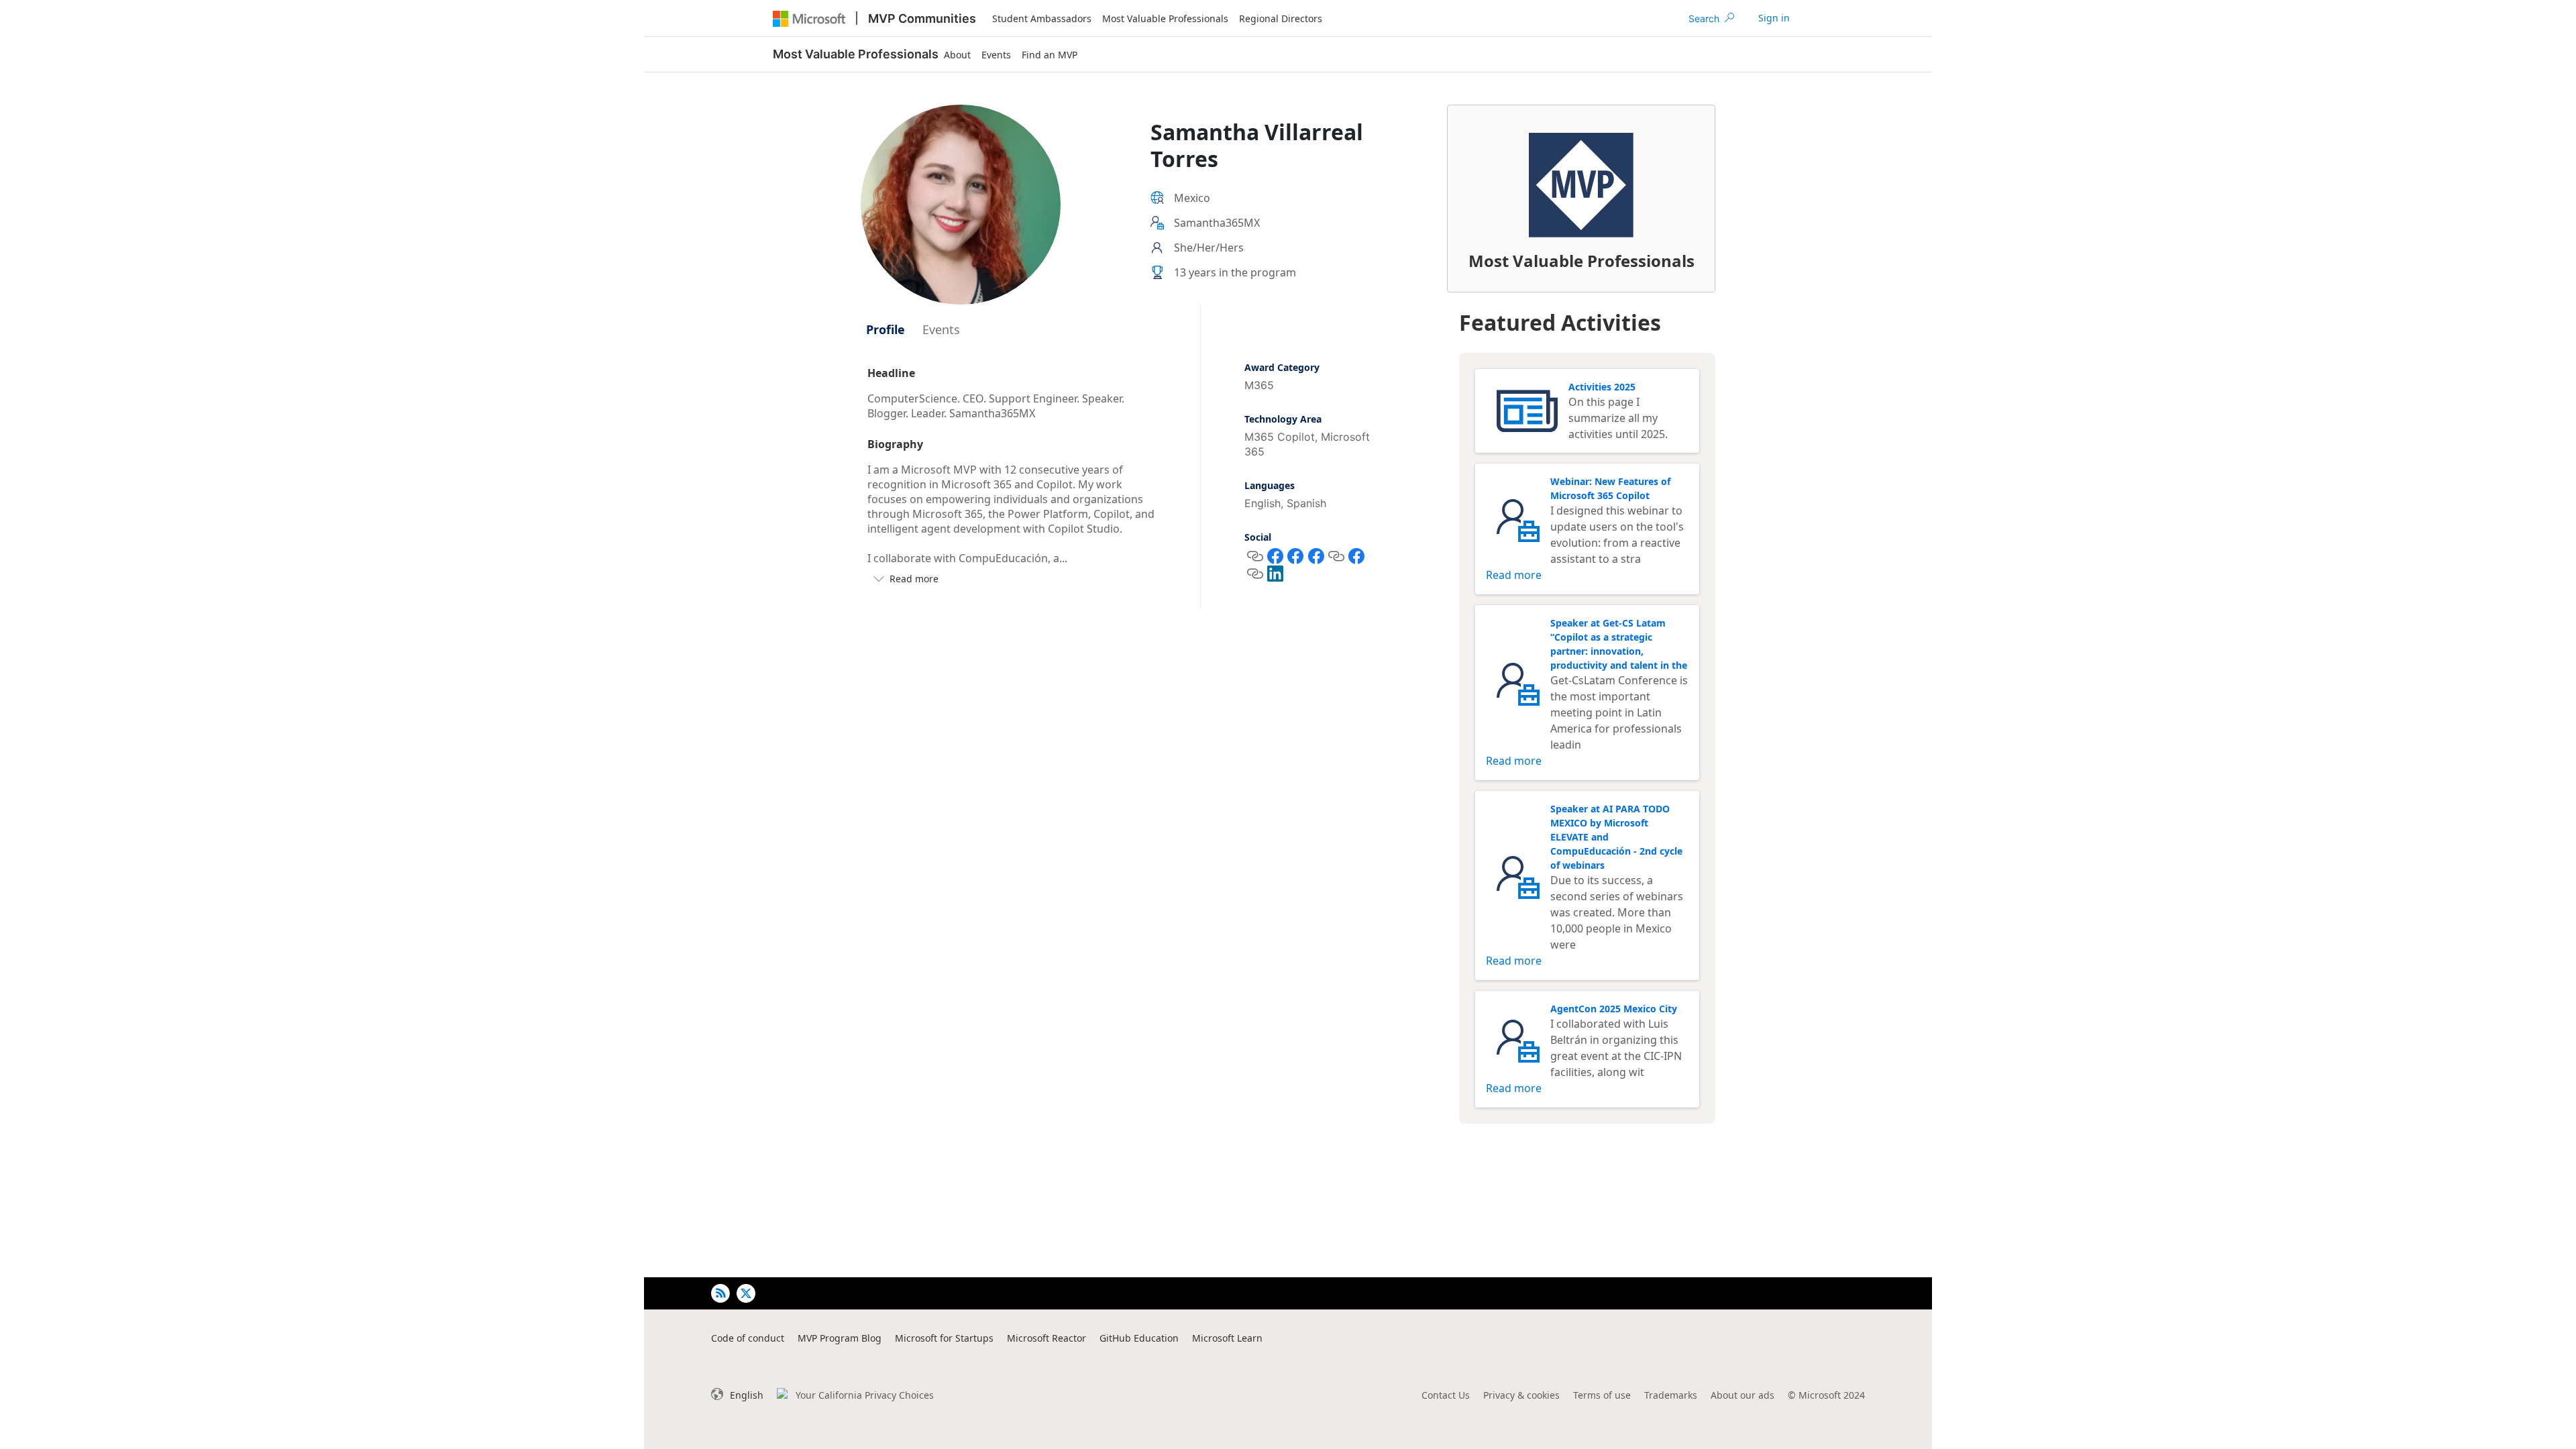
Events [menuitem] (996, 55)
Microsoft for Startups (944, 1338)
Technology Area (1283, 419)
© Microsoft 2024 (1826, 1395)
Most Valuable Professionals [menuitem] (1165, 18)
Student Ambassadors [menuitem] (1042, 18)
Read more (1514, 575)
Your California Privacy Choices (865, 1395)
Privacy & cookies (1521, 1395)
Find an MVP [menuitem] (1050, 55)
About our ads (1742, 1395)
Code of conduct (748, 1338)
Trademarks (1671, 1395)
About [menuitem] (957, 55)
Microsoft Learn (1227, 1338)
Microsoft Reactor (1046, 1338)
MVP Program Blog (840, 1338)
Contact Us (1446, 1395)
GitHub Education (1139, 1338)
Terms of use (1602, 1395)
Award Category (1282, 367)
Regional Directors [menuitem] (1281, 18)
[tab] (885, 329)
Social (1258, 537)
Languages (1270, 485)
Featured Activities (1560, 322)
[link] (1774, 18)
